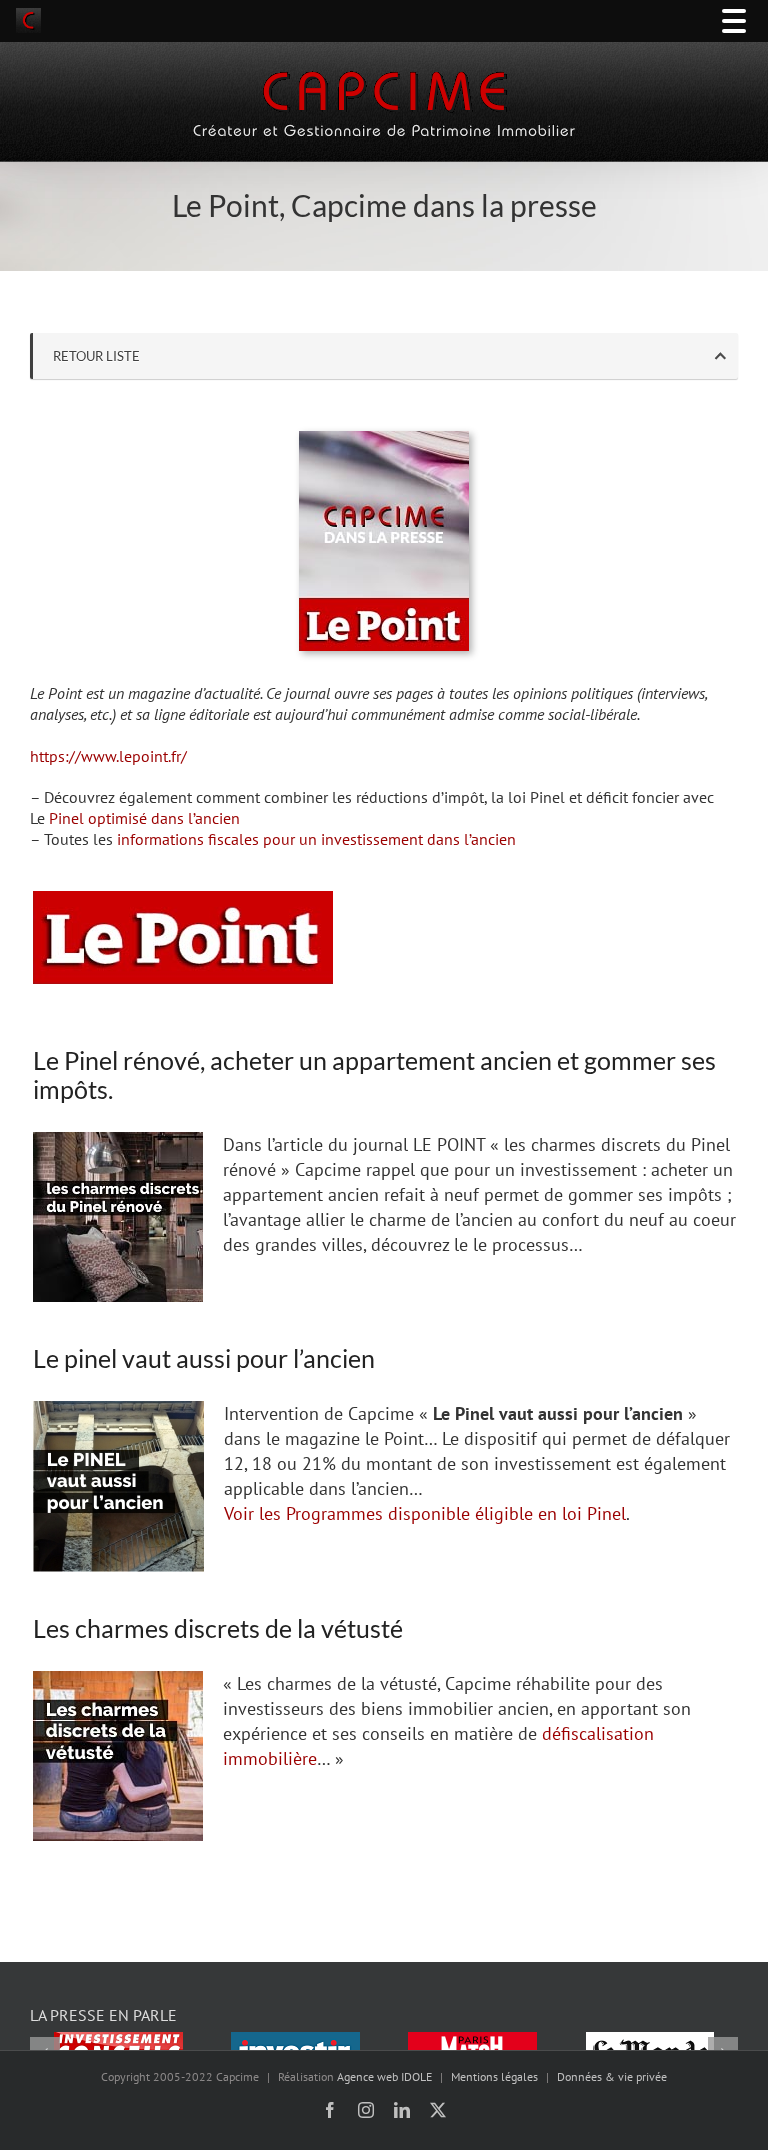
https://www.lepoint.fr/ (108, 756)
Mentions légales (494, 2076)
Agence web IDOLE (384, 2076)
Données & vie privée (612, 2076)
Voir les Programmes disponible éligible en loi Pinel (425, 1513)
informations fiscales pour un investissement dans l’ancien (316, 839)
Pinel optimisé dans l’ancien (144, 818)
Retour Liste (96, 356)
